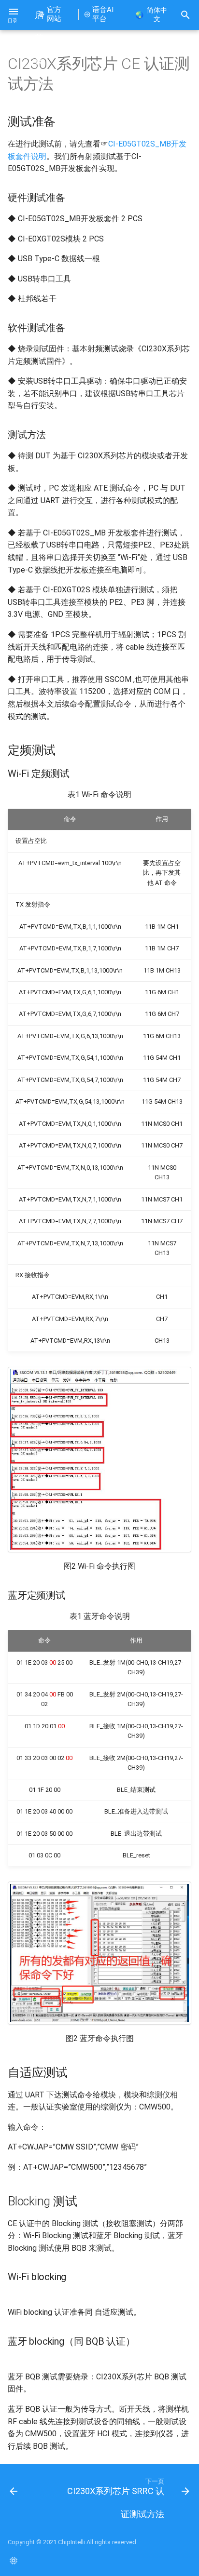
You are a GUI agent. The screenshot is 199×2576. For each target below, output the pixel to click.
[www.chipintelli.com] (14, 2561)
